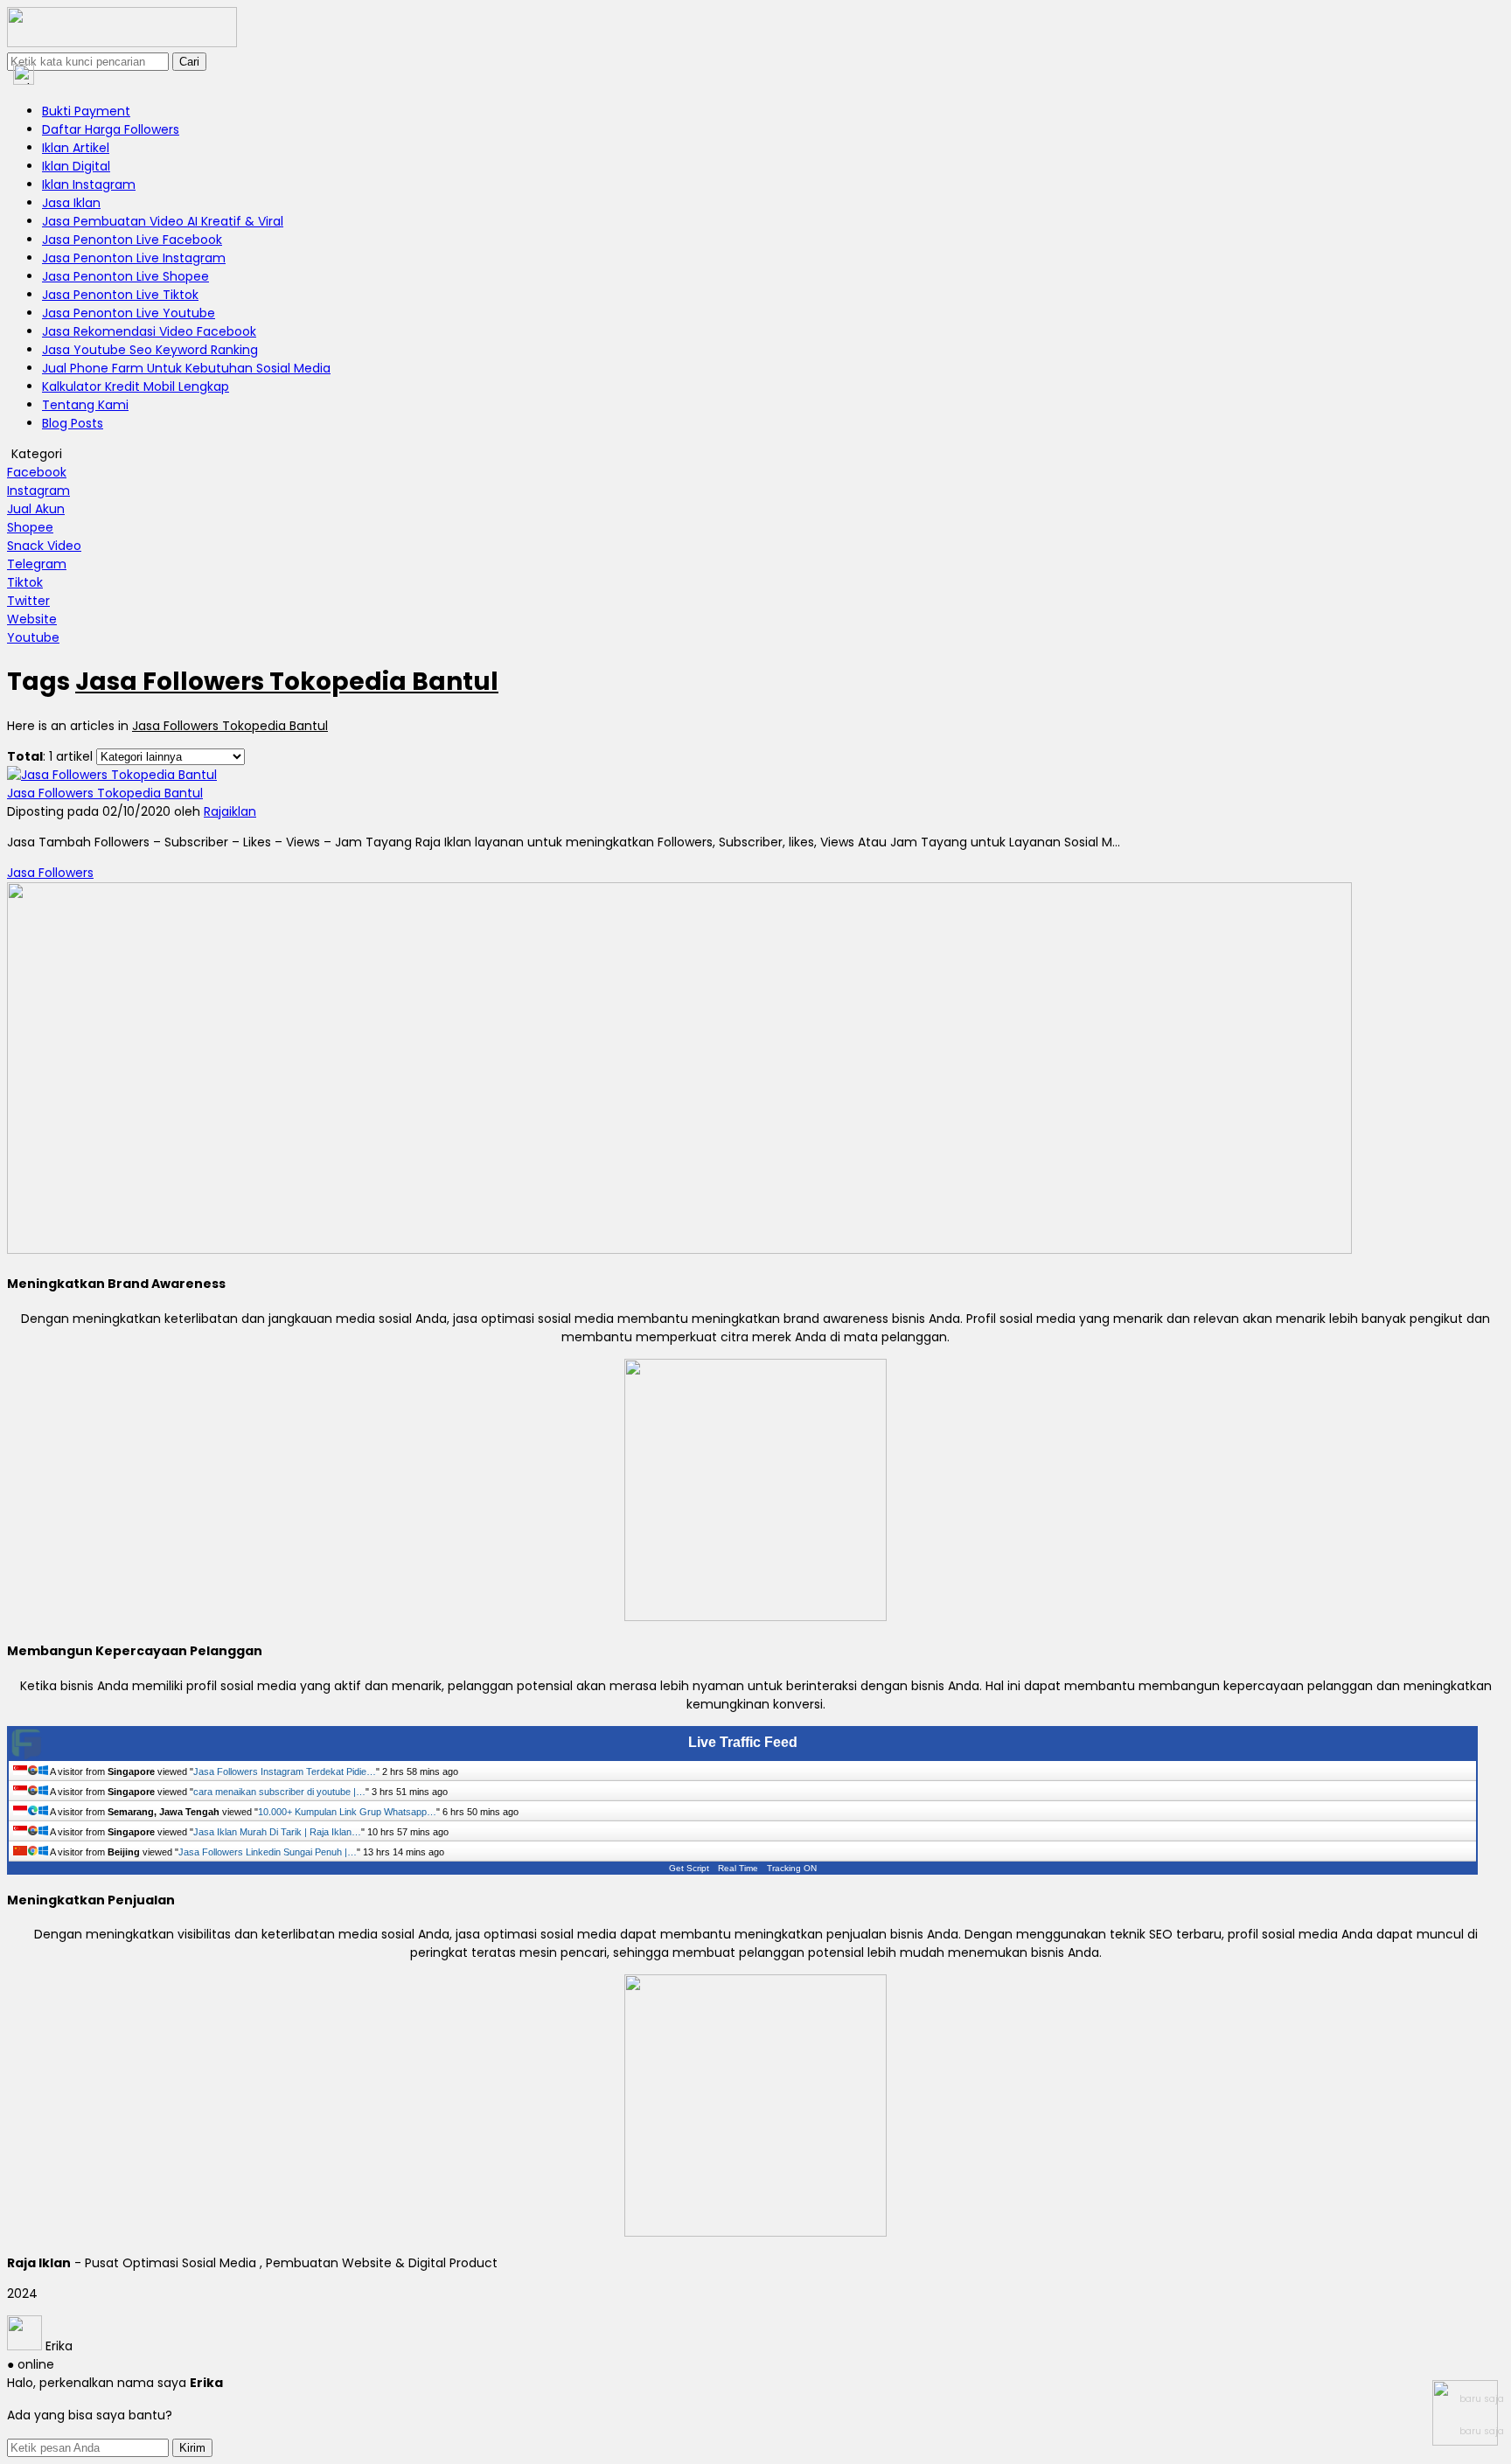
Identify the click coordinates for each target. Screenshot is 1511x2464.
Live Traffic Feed (743, 1742)
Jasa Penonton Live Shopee (125, 276)
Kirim (192, 2448)
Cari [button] (189, 62)
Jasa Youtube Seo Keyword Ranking (150, 350)
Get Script (689, 1868)
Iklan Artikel (76, 148)
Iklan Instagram (89, 184)
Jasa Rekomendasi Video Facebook (149, 331)
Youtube (33, 637)
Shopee (30, 527)
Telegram (37, 564)
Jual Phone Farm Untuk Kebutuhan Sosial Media (186, 368)
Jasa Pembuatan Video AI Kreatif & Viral (163, 221)
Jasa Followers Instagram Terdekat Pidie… (285, 1771)
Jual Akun (36, 509)
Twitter (28, 601)
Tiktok (25, 582)
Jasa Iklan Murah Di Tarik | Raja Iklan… (277, 1832)
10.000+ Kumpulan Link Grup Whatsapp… (347, 1812)
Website (32, 619)
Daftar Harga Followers (111, 129)
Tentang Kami (85, 405)
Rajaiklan (230, 811)
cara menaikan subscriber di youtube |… (279, 1792)
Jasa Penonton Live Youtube (129, 313)
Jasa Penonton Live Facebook (132, 240)
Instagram (38, 491)
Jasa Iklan (71, 203)
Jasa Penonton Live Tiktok (120, 295)
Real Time (738, 1868)
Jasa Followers (50, 873)
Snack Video (44, 546)
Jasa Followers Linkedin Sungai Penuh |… (268, 1852)
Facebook (37, 472)
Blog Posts (73, 423)
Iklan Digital (76, 166)
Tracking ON (792, 1868)
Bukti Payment (86, 111)
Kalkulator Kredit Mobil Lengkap (136, 386)
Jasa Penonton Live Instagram (134, 258)
